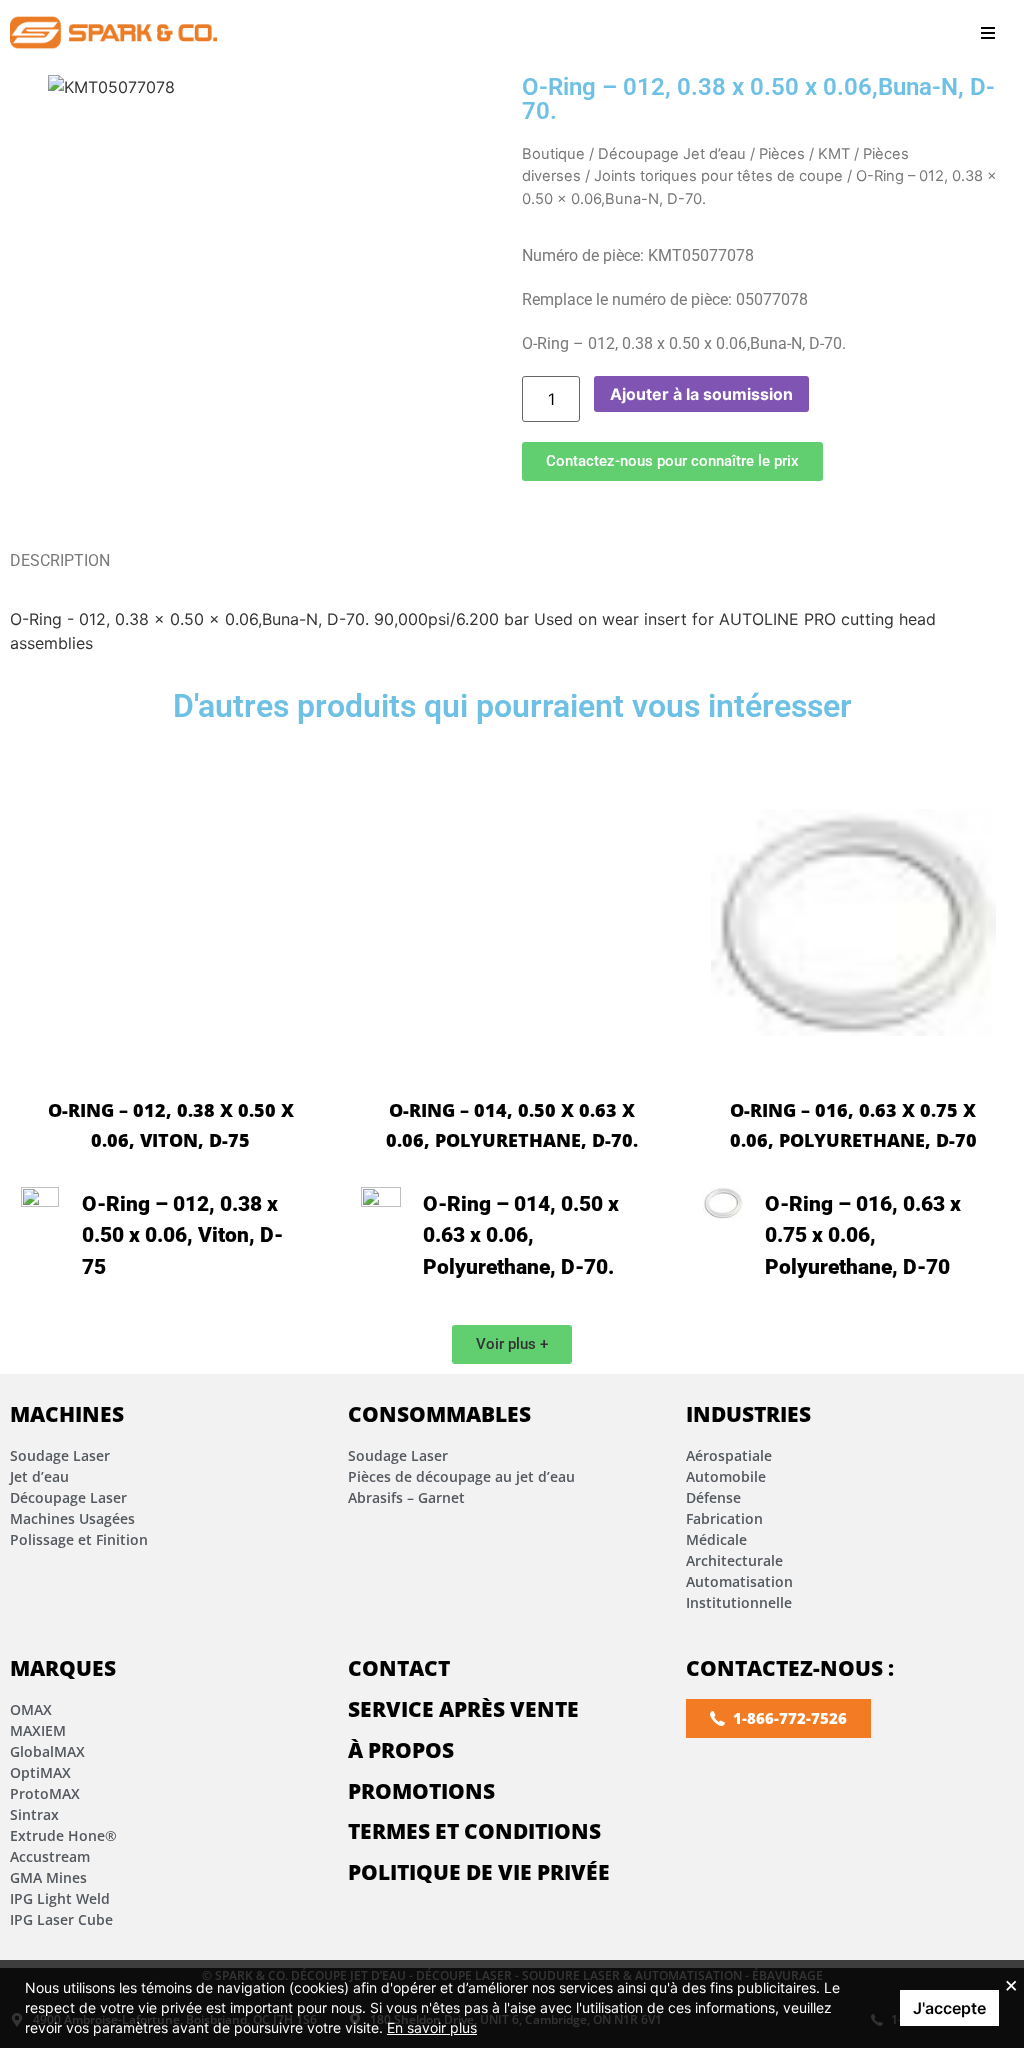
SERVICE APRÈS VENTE (463, 1709)
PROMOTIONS (421, 1791)
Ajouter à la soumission (701, 394)
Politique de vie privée (479, 1872)
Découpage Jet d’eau (672, 154)
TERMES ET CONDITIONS (474, 1831)
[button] (988, 32)
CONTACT (399, 1668)
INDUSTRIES (748, 1414)
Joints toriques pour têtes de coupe (718, 176)
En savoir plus (432, 2027)
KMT (834, 154)
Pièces (782, 154)
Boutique (553, 154)
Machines (67, 1414)
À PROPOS (401, 1750)
